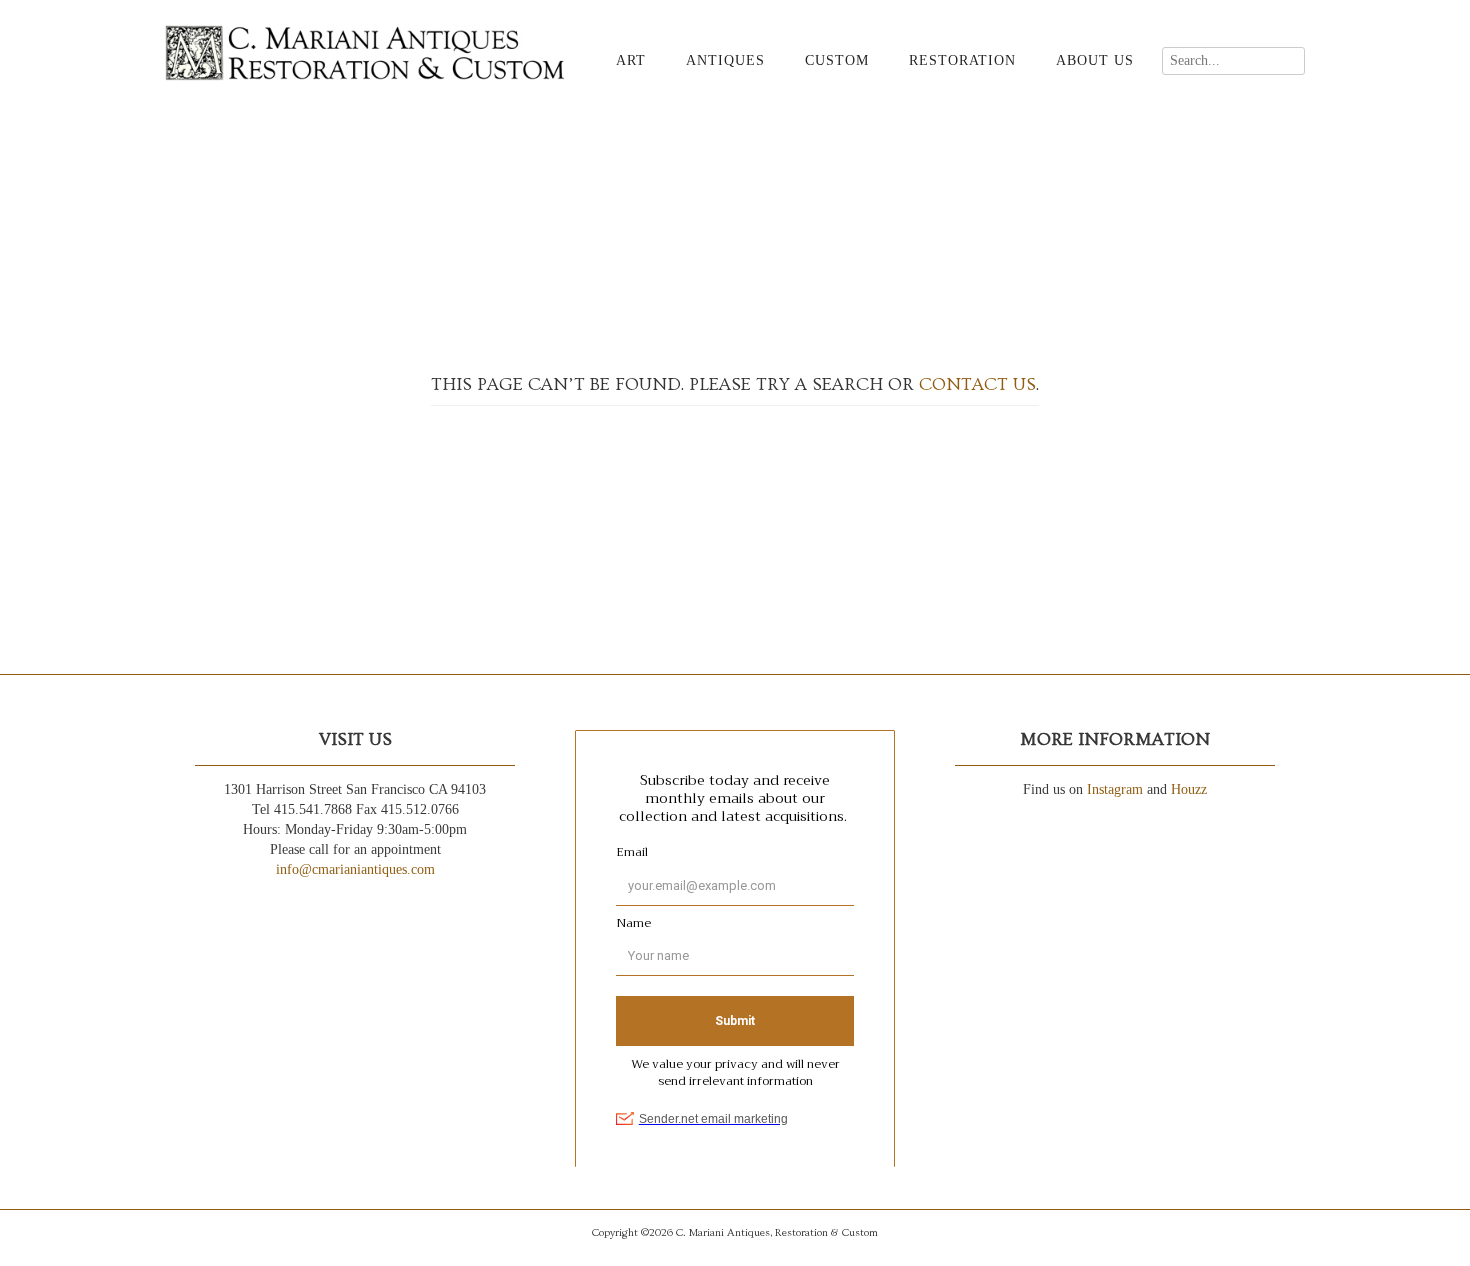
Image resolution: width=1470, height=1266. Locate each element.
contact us (977, 384)
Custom (837, 60)
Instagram (1115, 789)
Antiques (725, 60)
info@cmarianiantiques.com (355, 869)
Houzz (1189, 789)
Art (631, 60)
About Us (1095, 60)
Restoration (962, 60)
